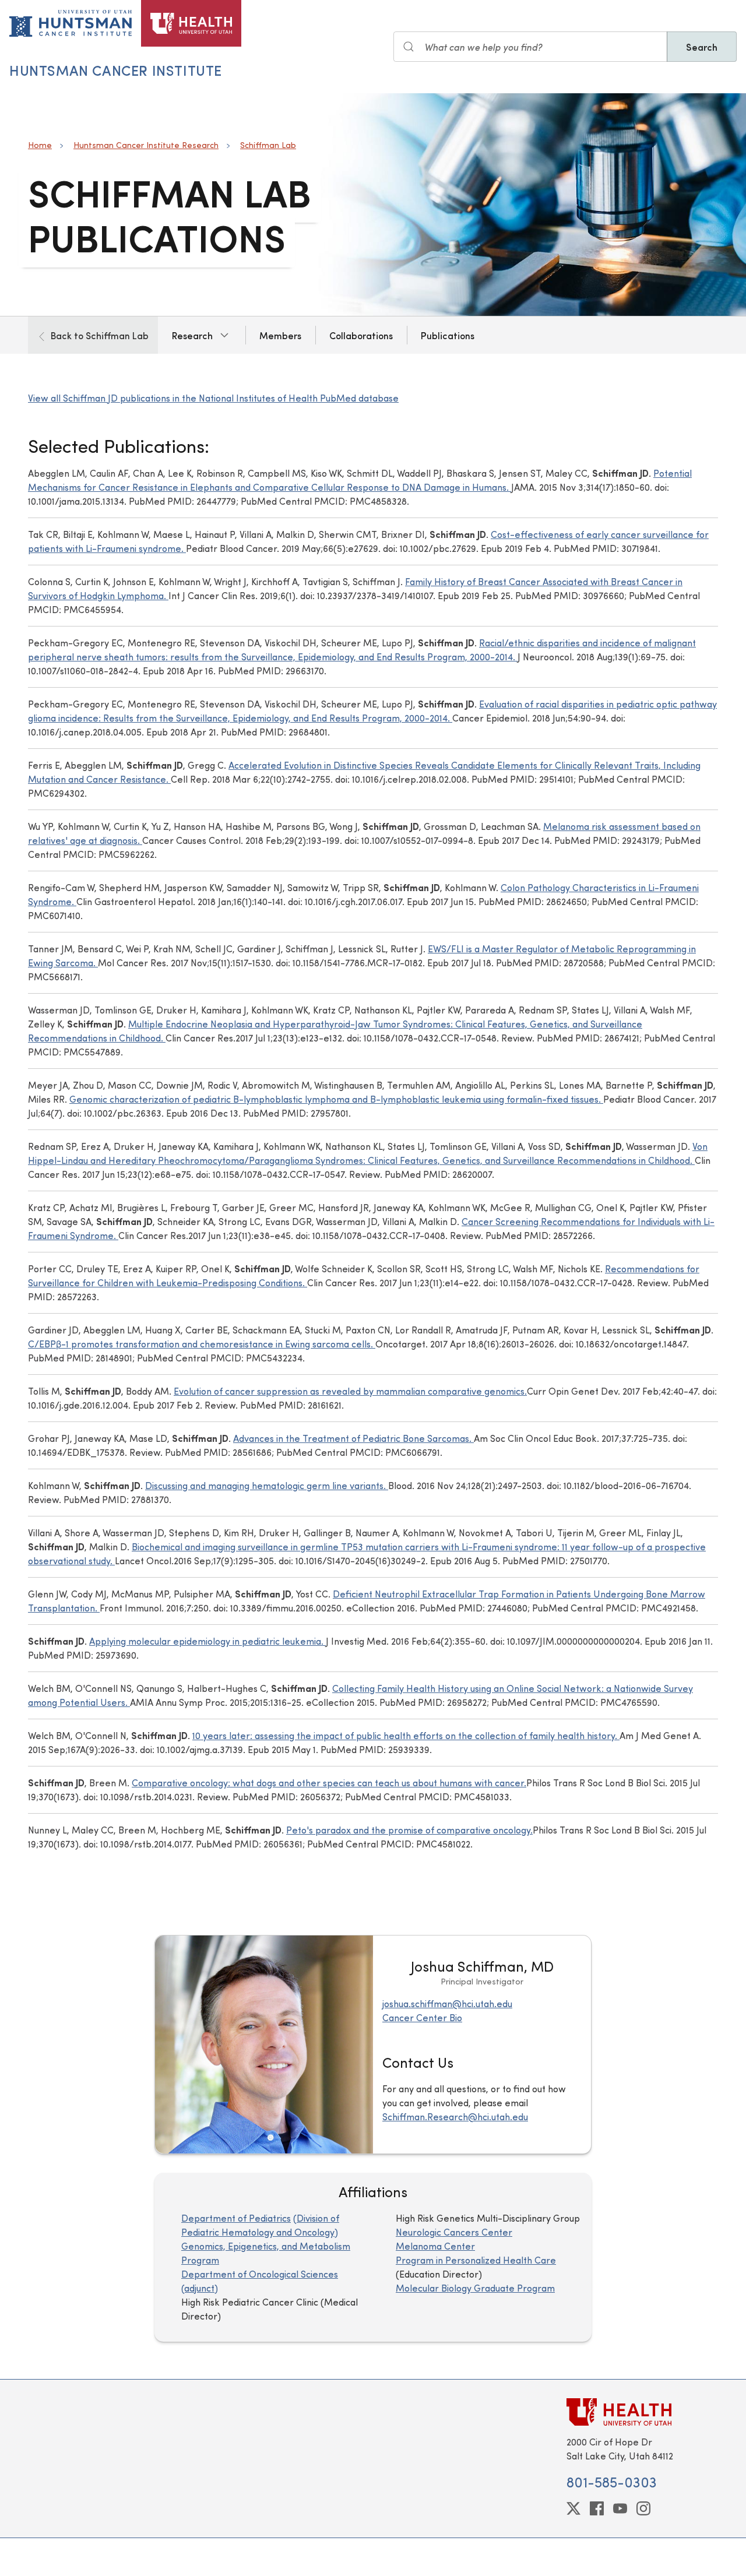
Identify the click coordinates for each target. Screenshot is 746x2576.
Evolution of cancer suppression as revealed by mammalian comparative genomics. (350, 1391)
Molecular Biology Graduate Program (475, 2288)
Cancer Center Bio (422, 2017)
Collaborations (361, 335)
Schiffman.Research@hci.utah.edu (455, 2116)
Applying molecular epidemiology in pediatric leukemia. (207, 1641)
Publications (448, 335)
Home (40, 145)
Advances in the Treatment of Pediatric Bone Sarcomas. (353, 1438)
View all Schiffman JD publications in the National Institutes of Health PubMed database (213, 398)
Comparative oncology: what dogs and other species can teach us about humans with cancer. (329, 1783)
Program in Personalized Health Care (476, 2260)
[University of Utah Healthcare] (642, 2412)
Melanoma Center (435, 2246)
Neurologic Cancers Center (454, 2232)
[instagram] (643, 2508)
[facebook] (597, 2508)
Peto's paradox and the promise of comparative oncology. (409, 1830)
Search (702, 47)
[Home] (191, 23)
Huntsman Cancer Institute (116, 70)
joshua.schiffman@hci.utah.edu (447, 2003)
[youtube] (620, 2508)
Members (280, 335)
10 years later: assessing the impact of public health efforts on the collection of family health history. (406, 1735)
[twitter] (573, 2508)
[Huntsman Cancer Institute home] (71, 23)
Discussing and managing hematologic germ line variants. (267, 1485)
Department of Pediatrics (236, 2218)
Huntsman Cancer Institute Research (146, 145)
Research (192, 335)
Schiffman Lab (268, 145)
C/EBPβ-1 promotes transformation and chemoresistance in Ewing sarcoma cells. (202, 1344)
